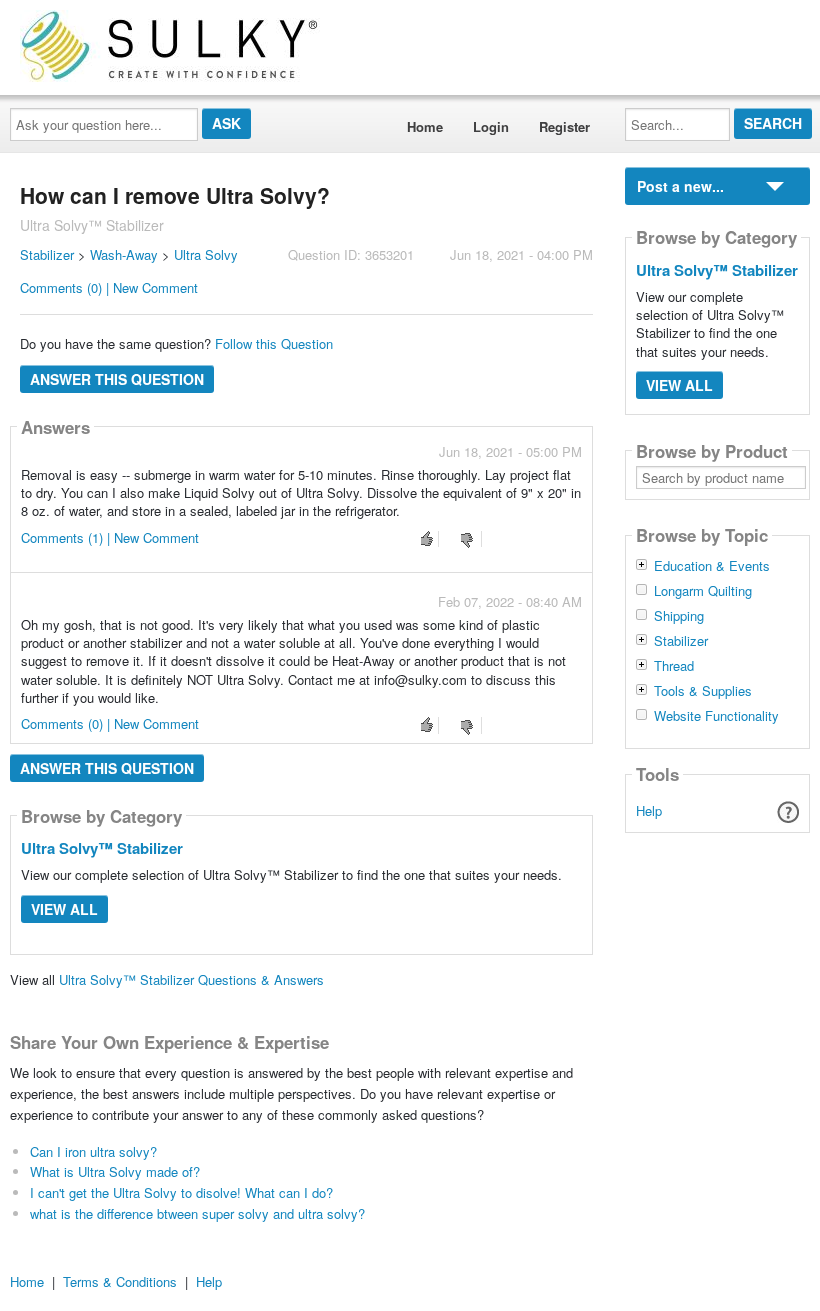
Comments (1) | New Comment (110, 537)
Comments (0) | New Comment (109, 287)
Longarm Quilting (703, 591)
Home (425, 126)
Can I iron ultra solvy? (93, 1151)
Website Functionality (716, 716)
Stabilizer (47, 254)
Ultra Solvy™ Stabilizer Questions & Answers (191, 979)
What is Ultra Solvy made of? (115, 1171)
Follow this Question (274, 343)
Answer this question (117, 379)
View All (64, 909)
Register (564, 126)
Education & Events (712, 566)
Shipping (679, 616)
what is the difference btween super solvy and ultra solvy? (197, 1213)
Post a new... (680, 186)
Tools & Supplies (703, 691)
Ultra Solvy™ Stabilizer (102, 848)
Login (491, 126)
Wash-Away (124, 254)
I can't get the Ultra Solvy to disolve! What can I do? (181, 1192)
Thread (674, 666)
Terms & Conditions (120, 1281)
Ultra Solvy (206, 254)
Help (649, 810)
